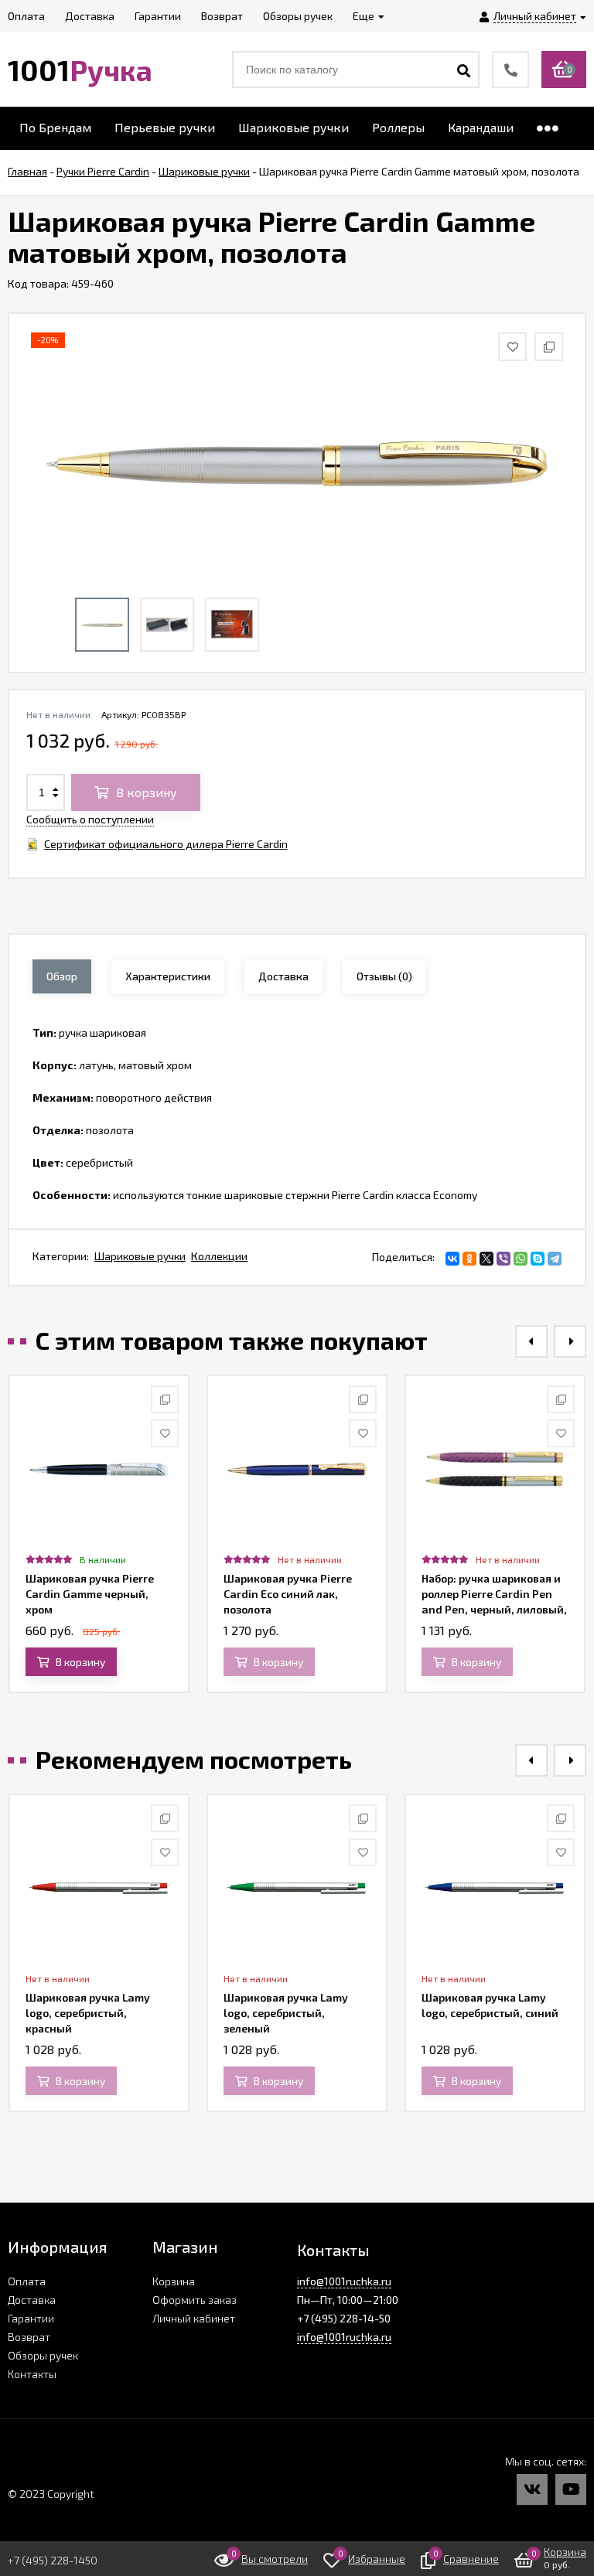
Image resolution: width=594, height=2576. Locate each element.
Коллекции (219, 1256)
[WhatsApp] (521, 1259)
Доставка (32, 2300)
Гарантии (31, 2318)
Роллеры (398, 127)
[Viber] (504, 1259)
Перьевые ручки (165, 127)
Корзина (174, 2281)
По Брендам (55, 127)
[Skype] (538, 1259)
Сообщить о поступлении (90, 819)
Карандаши (481, 127)
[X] (486, 1259)
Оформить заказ (195, 2300)
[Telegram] (555, 1259)
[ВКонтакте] (452, 1259)
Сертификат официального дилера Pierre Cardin (166, 844)
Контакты (32, 2374)
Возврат (29, 2337)
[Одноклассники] (469, 1259)
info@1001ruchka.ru (344, 2281)
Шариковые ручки (294, 127)
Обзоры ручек (43, 2355)
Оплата (27, 2281)
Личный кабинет (194, 2318)
